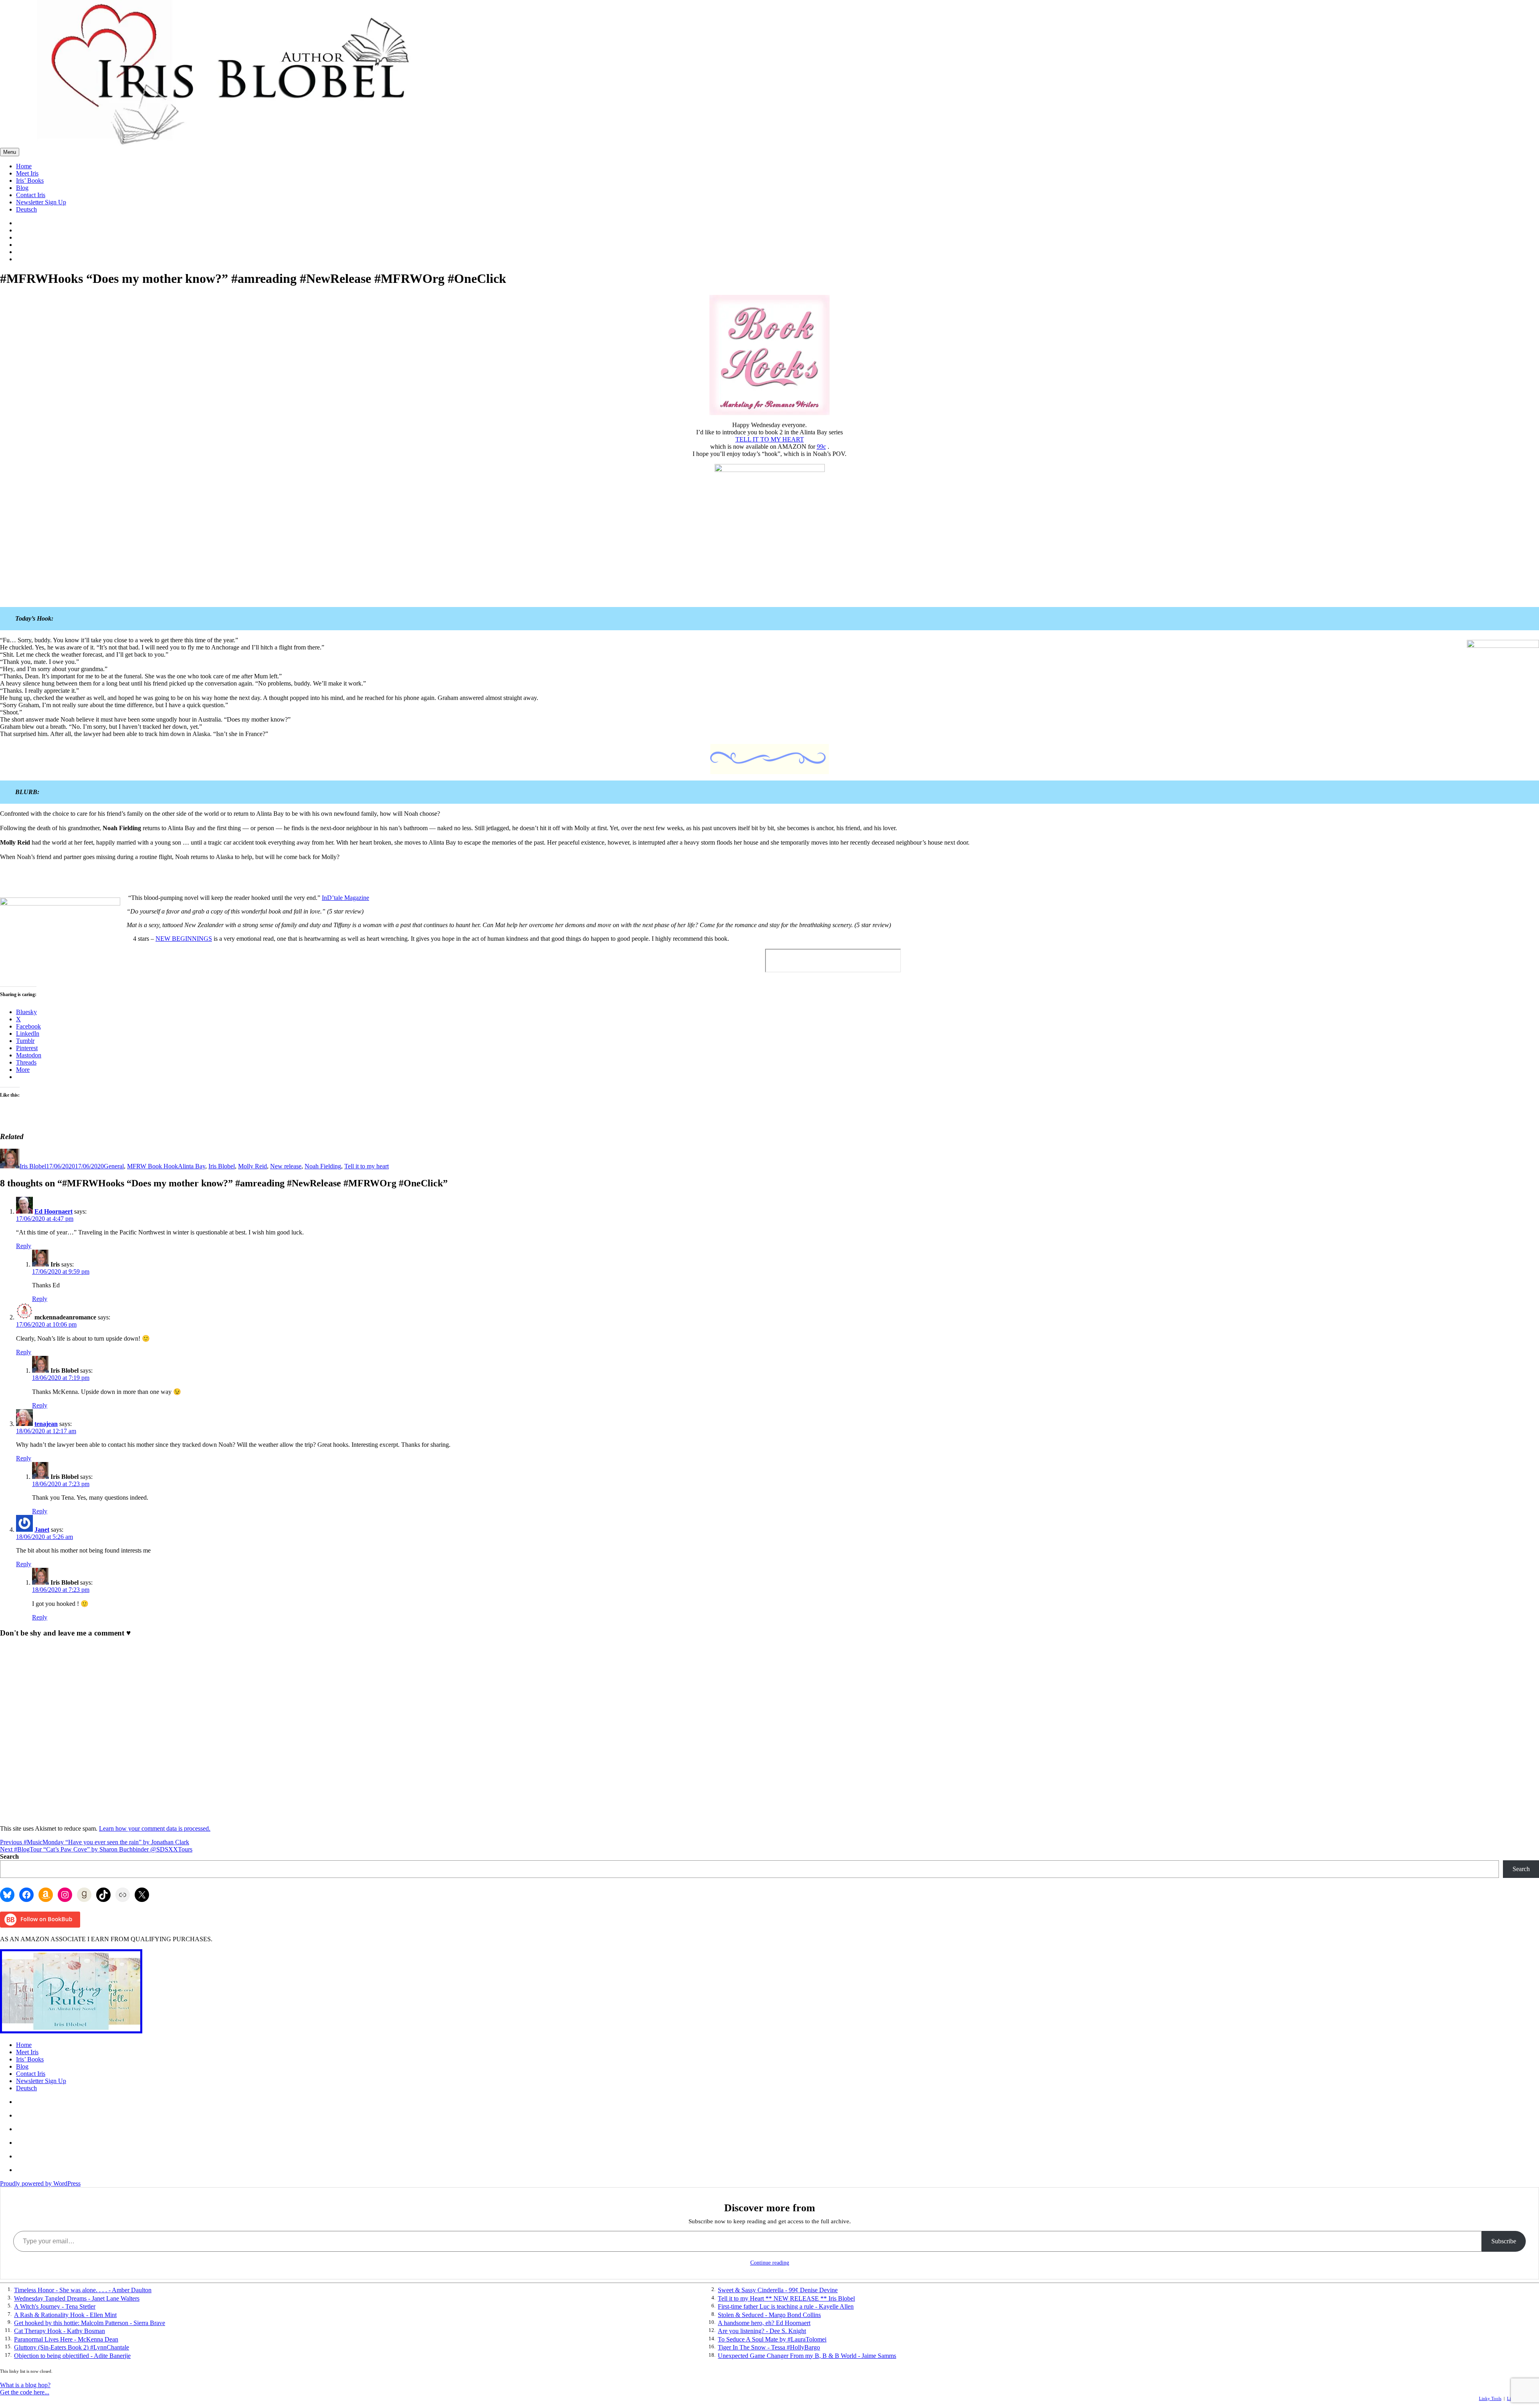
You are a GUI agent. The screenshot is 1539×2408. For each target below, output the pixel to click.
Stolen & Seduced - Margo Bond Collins (769, 2315)
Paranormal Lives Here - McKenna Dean (66, 2339)
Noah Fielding (323, 1166)
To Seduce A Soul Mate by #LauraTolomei (772, 2339)
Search (9, 1856)
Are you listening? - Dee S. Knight (762, 2331)
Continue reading (770, 2263)
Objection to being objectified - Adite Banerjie (72, 2356)
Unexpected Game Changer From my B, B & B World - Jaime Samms (807, 2356)
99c (821, 447)
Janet (42, 1530)
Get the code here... (25, 2392)
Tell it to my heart (367, 1166)
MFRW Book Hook (152, 1166)
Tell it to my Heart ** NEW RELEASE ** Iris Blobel (786, 2298)
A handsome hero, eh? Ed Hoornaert (764, 2323)
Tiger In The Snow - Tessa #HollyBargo (769, 2347)
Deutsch (26, 209)
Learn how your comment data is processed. (155, 1828)
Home (24, 166)
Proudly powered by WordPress (40, 2183)
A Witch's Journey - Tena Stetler (55, 2306)
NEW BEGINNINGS (184, 939)
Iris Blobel (33, 1166)
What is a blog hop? (25, 2385)
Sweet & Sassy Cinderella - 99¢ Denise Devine (778, 2290)
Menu (10, 152)
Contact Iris (31, 195)
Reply (24, 1246)
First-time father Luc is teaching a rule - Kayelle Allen (786, 2306)
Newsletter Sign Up (41, 202)
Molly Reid (252, 1166)
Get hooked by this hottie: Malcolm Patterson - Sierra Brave (90, 2323)
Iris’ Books (30, 180)
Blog (22, 188)
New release (286, 1166)
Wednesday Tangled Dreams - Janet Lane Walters (77, 2298)
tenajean (46, 1424)
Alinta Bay (192, 1166)
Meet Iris (27, 173)
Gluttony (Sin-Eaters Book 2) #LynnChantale (72, 2347)
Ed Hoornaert (54, 1211)
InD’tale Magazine (345, 898)
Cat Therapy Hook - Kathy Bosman (60, 2331)
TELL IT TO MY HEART (770, 439)
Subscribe (1504, 2241)
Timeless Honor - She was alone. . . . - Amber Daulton (83, 2290)
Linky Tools (1490, 2398)
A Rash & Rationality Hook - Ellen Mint (65, 2315)
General (114, 1166)
